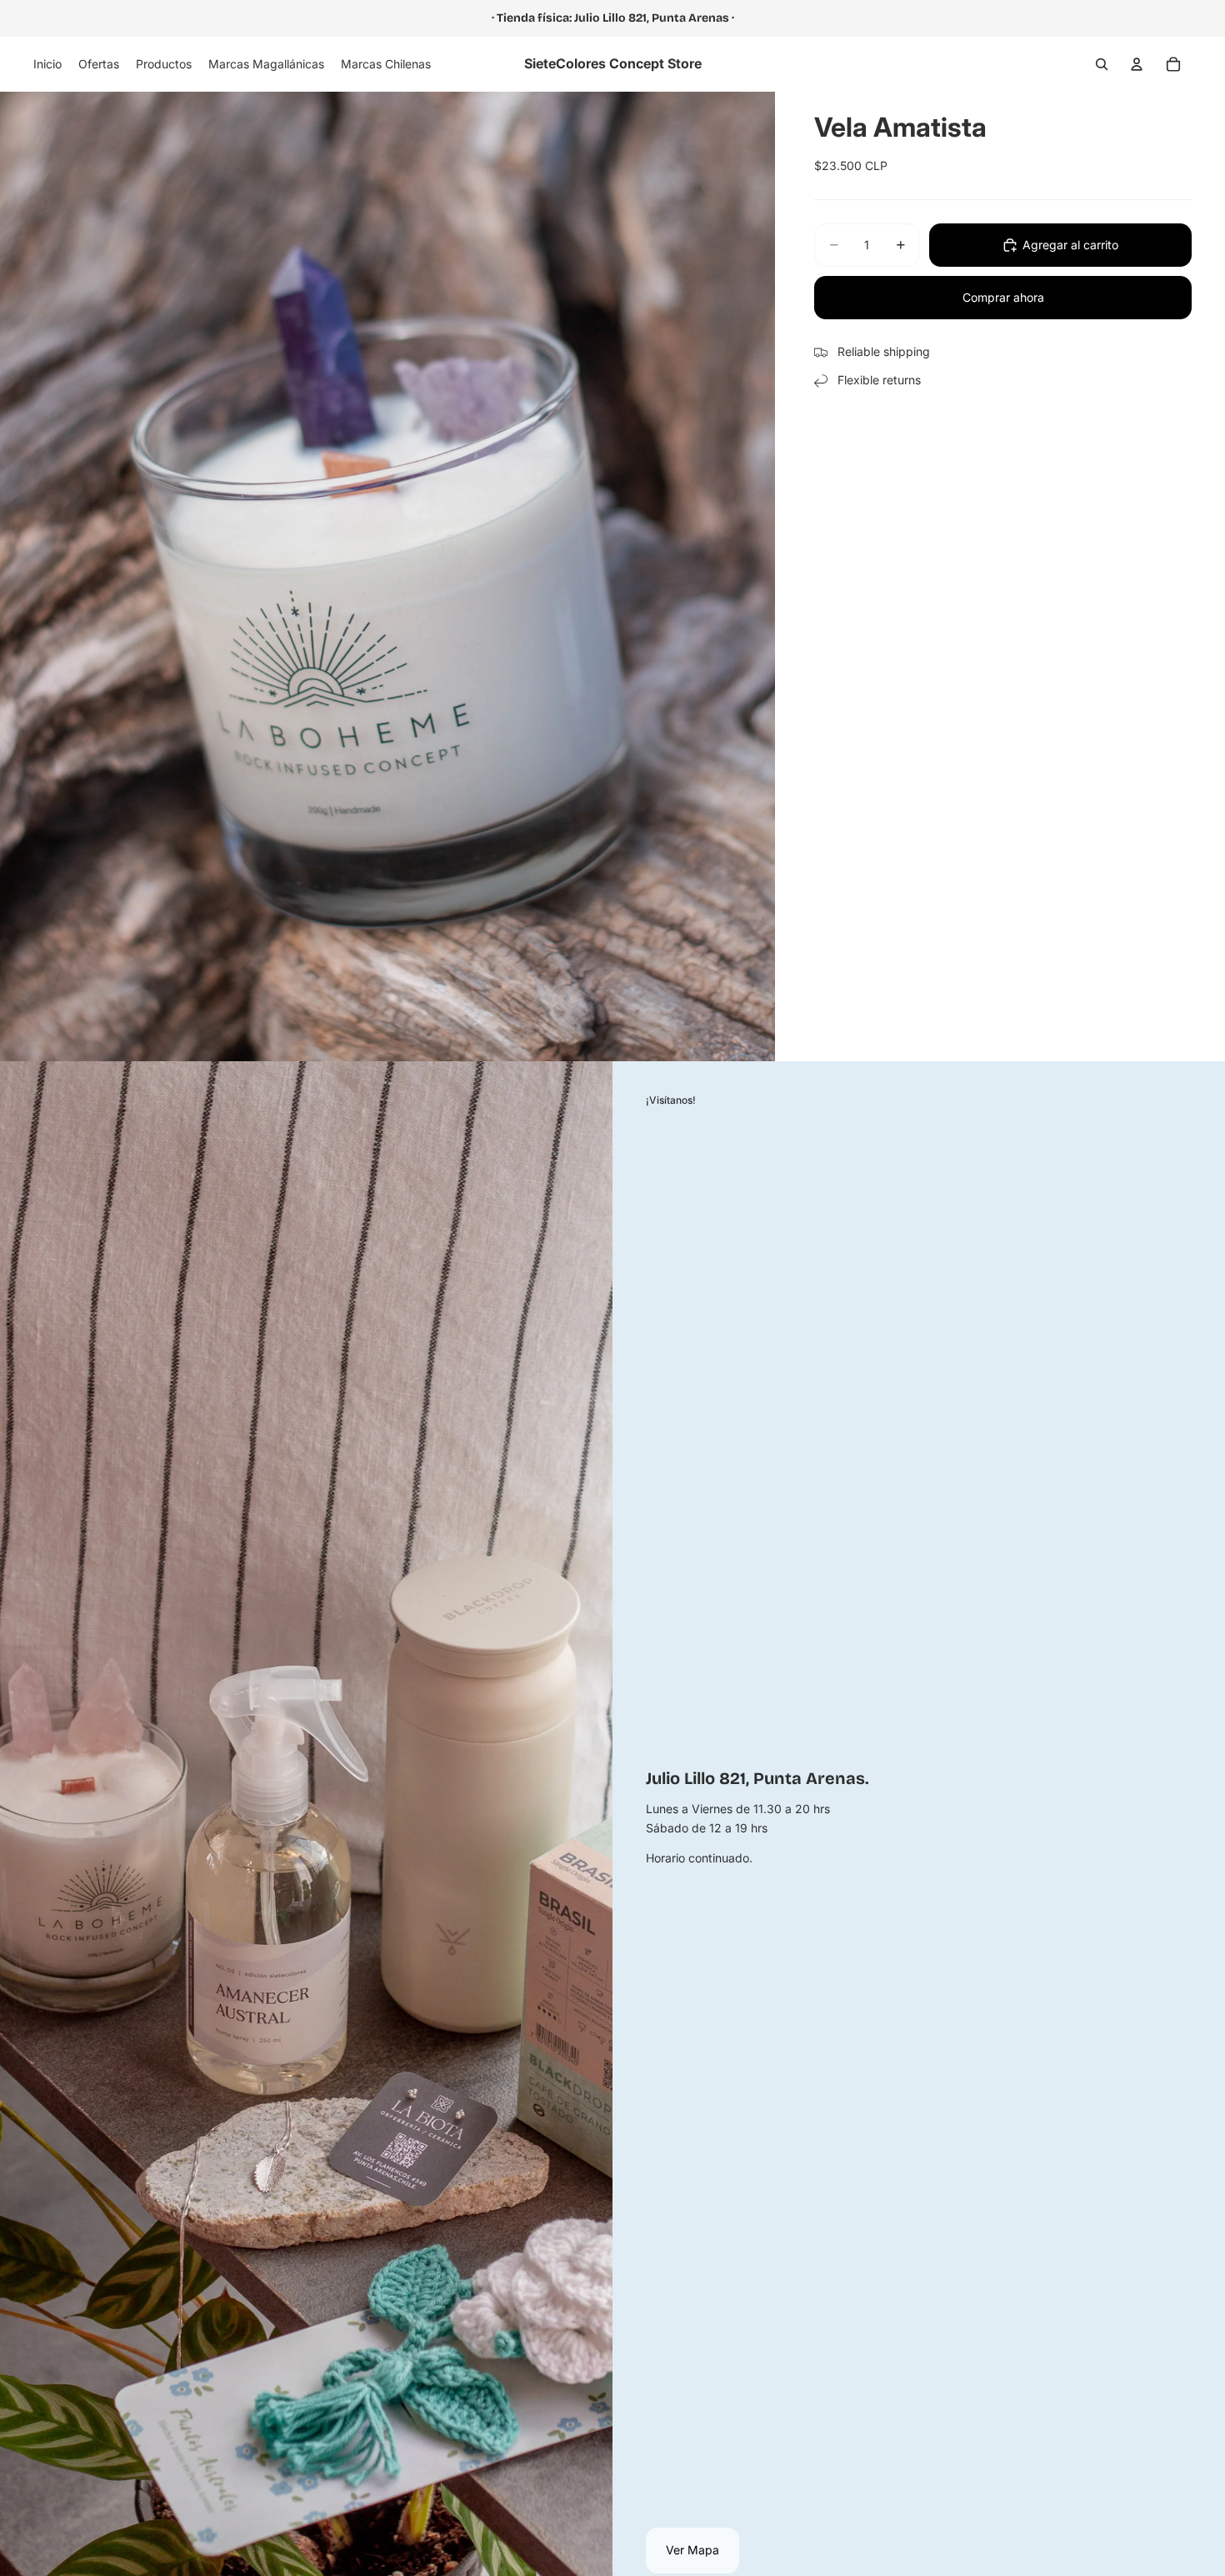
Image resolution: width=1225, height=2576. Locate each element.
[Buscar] (1102, 64)
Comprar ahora (1003, 297)
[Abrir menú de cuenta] (1137, 64)
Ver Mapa (692, 2550)
